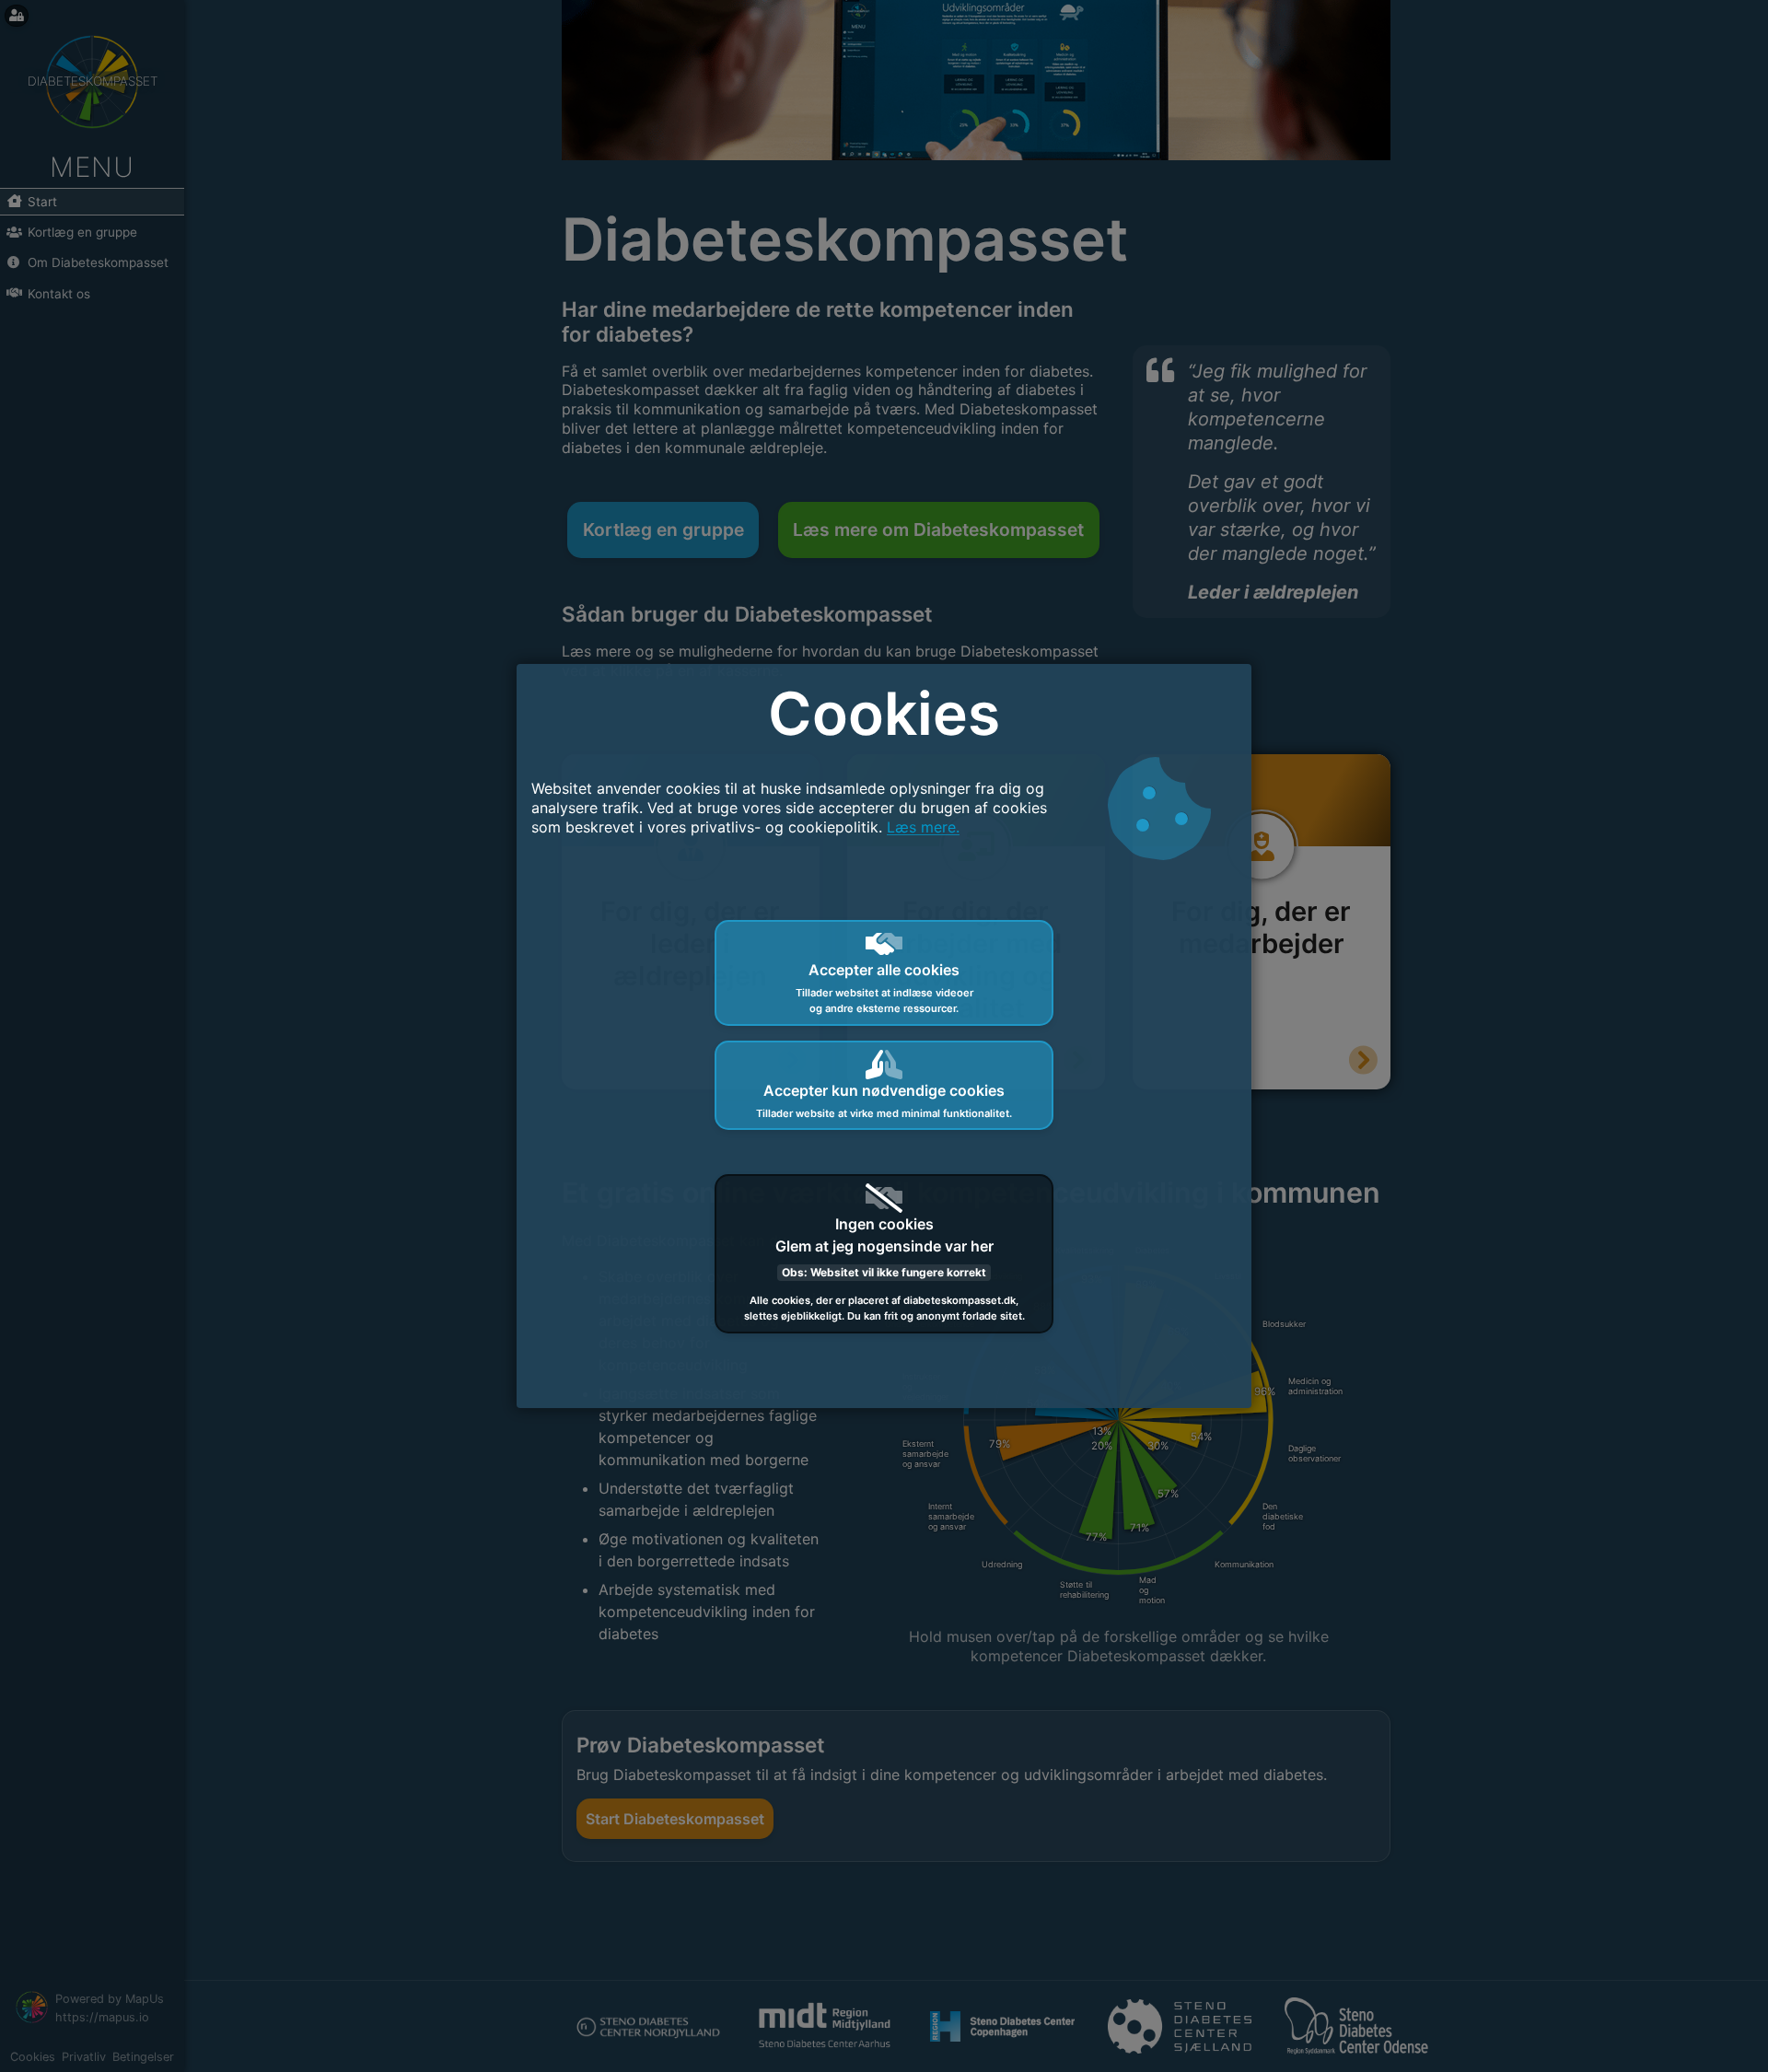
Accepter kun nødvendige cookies (884, 1100)
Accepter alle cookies (884, 988)
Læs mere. (923, 827)
